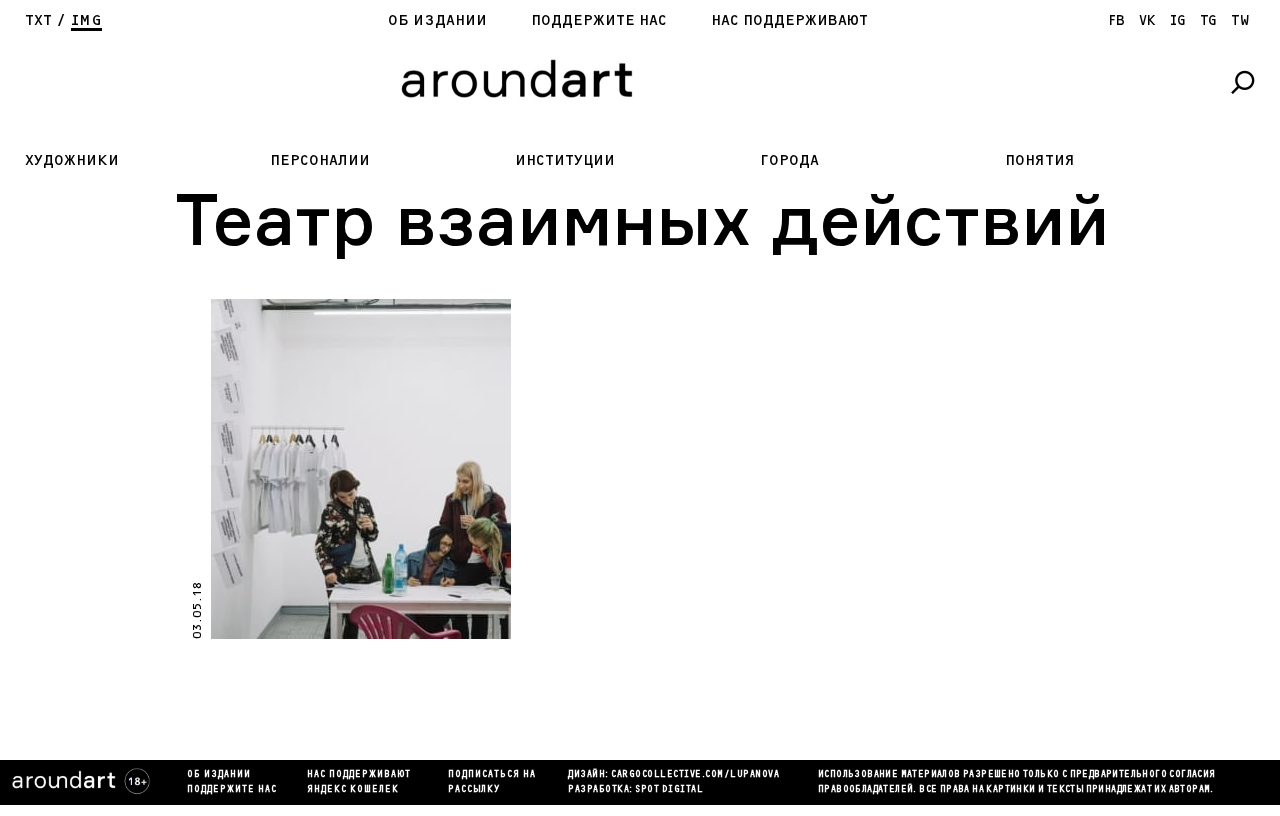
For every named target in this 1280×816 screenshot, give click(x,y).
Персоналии (320, 160)
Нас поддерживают (789, 20)
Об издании (437, 20)
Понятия (1040, 160)
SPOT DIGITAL (669, 790)
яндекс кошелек (353, 790)
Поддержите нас (599, 20)
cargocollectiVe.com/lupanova (695, 775)
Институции (565, 160)
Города (789, 160)
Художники (72, 160)
